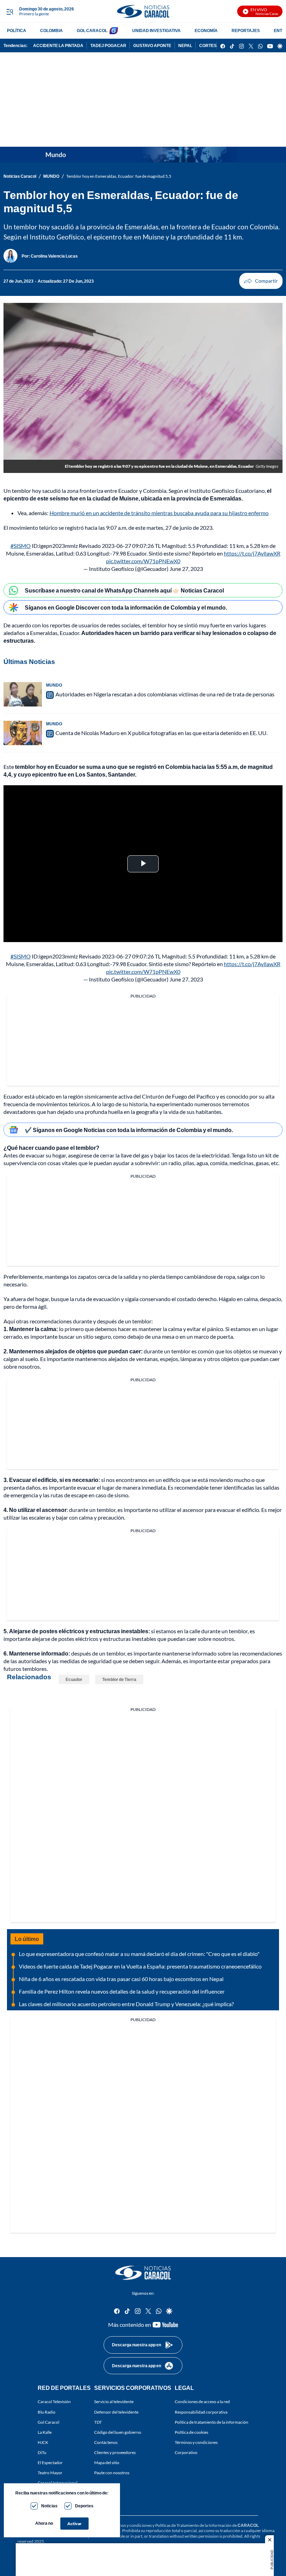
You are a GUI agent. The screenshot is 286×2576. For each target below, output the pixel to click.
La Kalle (45, 2432)
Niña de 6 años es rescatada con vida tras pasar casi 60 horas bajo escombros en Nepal (121, 1979)
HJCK (43, 2442)
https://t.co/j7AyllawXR (252, 553)
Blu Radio (47, 2412)
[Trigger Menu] (10, 12)
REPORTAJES (246, 30)
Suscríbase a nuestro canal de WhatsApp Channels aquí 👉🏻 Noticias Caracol (124, 590)
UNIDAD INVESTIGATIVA (156, 30)
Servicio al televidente (114, 2402)
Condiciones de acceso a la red (202, 2402)
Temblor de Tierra (119, 1679)
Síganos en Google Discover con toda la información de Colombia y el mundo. (126, 607)
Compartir (261, 281)
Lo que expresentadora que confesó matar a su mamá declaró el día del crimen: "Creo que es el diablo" (139, 1954)
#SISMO (21, 546)
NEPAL (185, 45)
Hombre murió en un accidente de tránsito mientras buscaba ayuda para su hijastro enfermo (159, 513)
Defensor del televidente (116, 2412)
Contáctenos (106, 2442)
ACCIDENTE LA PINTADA (58, 45)
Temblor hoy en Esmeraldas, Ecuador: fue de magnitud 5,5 (119, 176)
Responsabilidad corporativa (201, 2412)
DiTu (42, 2452)
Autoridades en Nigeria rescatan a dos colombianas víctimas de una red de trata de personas (165, 694)
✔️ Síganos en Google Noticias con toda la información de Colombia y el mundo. (129, 1130)
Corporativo (186, 2452)
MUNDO (51, 176)
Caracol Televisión (54, 2402)
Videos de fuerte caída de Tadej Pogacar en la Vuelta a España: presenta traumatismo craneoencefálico (140, 1966)
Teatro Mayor (50, 2473)
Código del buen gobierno (118, 2432)
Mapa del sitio (107, 2463)
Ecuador (74, 1679)
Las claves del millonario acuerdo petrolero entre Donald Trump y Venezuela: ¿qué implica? (126, 2004)
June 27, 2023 (186, 569)
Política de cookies (191, 2432)
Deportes (84, 2506)
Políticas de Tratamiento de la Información (193, 2525)
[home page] (143, 11)
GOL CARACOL (92, 30)
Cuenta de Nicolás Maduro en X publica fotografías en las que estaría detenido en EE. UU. (161, 733)
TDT (98, 2422)
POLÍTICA (17, 30)
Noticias (49, 2506)
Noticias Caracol (20, 176)
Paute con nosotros (112, 2473)
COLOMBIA (51, 30)
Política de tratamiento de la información (212, 2422)
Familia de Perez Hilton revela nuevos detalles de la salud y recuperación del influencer (122, 1991)
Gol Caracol (48, 2422)
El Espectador (50, 2463)
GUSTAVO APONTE (152, 45)
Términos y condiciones (196, 2442)
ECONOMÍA (206, 30)
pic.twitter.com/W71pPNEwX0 (143, 561)
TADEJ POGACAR (108, 45)
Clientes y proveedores (115, 2452)
